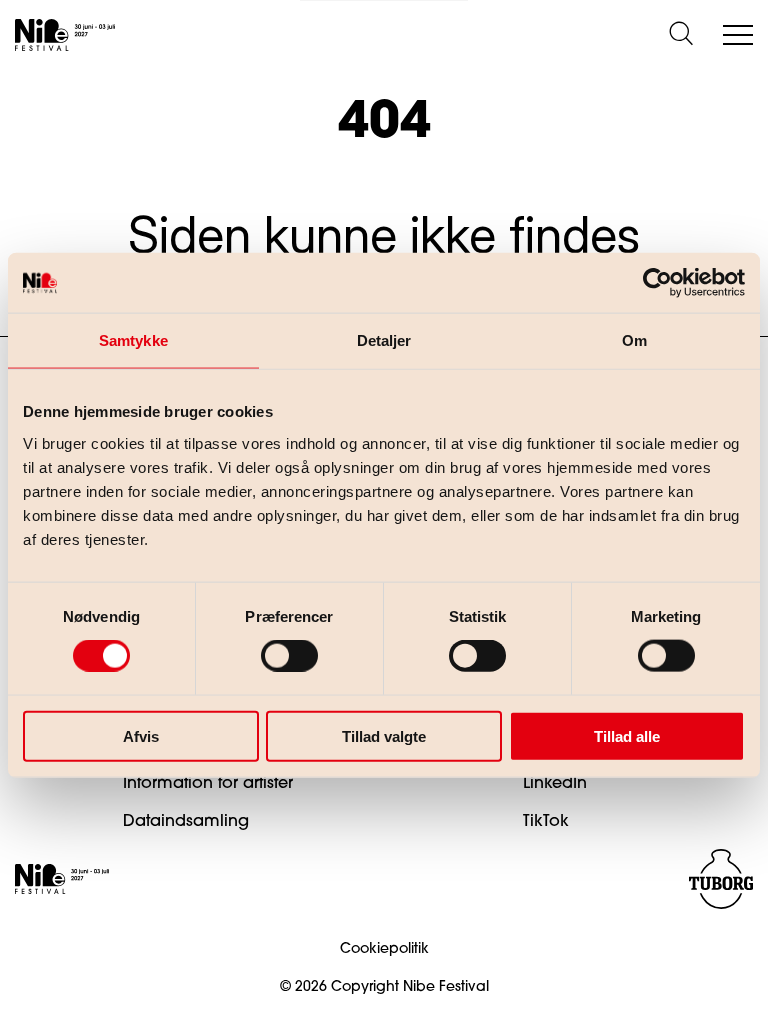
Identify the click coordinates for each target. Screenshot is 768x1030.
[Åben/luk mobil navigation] (738, 36)
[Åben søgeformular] (681, 35)
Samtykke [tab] (133, 340)
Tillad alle (627, 735)
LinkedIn (555, 784)
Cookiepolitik (384, 950)
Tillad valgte (384, 735)
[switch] (273, 652)
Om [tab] (634, 340)
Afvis (141, 735)
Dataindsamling (186, 822)
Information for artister (208, 784)
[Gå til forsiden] (65, 35)
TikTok (546, 822)
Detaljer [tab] (384, 340)
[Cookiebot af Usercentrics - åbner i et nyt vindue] (657, 283)
